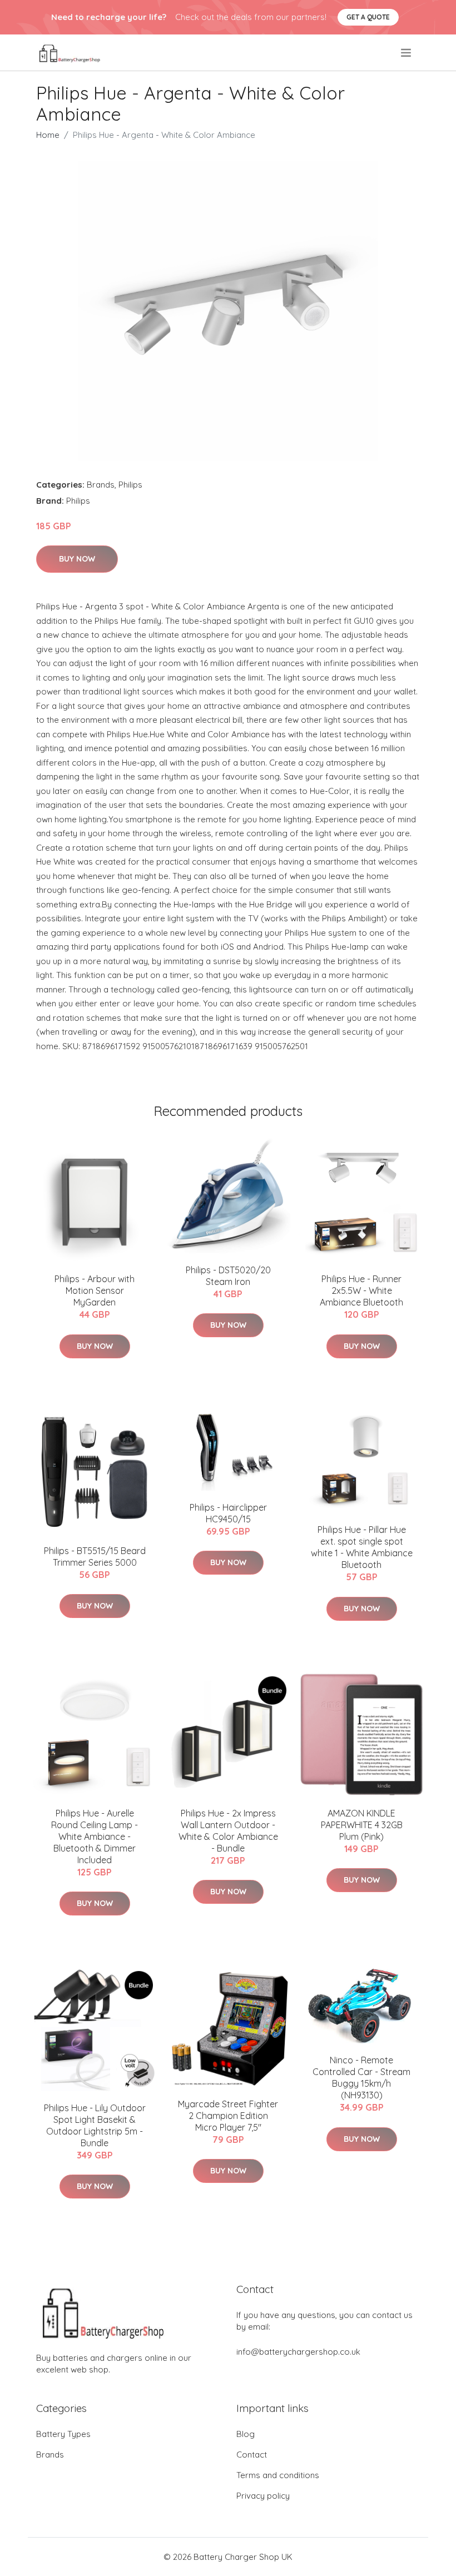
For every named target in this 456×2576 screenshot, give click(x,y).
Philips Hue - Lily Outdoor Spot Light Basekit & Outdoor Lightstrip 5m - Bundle (95, 2125)
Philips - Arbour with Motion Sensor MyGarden (95, 1291)
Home (48, 135)
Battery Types (63, 2434)
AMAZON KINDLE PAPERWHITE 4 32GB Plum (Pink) (362, 1825)
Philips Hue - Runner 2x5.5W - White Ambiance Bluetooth (361, 1291)
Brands (101, 485)
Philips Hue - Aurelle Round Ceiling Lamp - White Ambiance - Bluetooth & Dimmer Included (95, 1837)
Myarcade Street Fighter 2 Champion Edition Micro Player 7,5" (228, 2116)
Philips (130, 485)
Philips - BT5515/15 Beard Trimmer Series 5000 (95, 1557)
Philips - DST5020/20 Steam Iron (228, 1276)
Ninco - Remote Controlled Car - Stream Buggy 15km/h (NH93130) (361, 2078)
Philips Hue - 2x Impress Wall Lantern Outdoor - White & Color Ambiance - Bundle (228, 1831)
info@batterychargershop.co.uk (298, 2352)
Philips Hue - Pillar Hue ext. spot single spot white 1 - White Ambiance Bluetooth (362, 1547)
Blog (246, 2434)
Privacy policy (263, 2496)
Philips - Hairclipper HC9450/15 (228, 1513)
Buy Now (77, 559)
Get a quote (368, 17)
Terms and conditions (278, 2475)
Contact (252, 2455)
